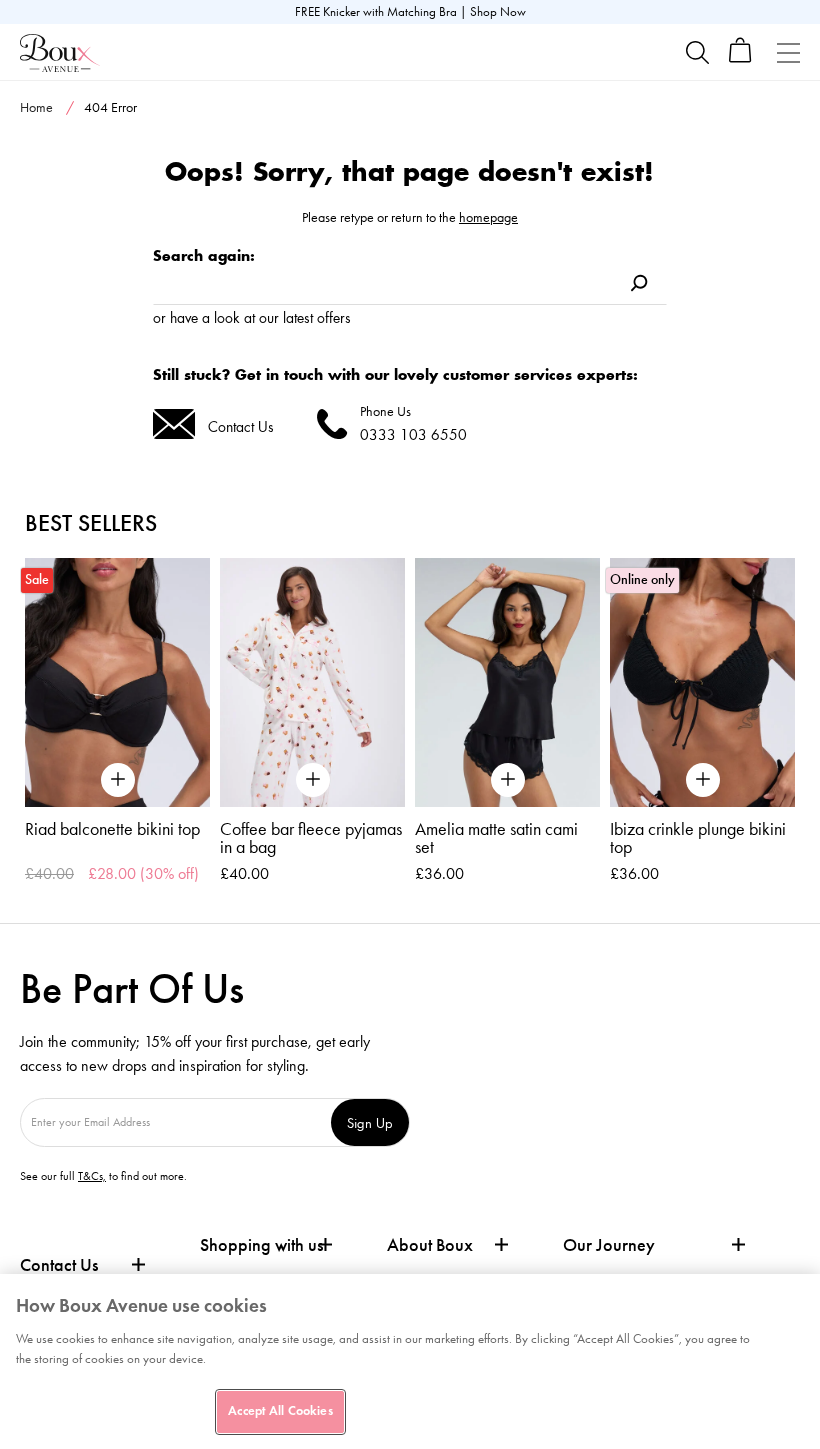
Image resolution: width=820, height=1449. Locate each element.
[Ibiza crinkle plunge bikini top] (702, 683)
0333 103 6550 (413, 434)
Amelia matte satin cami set (496, 838)
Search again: (204, 255)
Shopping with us (261, 1245)
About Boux (430, 1245)
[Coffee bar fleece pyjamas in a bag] (312, 683)
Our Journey (609, 1245)
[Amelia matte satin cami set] (507, 683)
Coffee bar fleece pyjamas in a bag (311, 838)
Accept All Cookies (280, 1411)
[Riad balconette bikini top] (117, 683)
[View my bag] (740, 58)
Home (36, 107)
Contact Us (241, 426)
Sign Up (370, 1122)
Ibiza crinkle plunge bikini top (698, 838)
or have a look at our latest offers (252, 317)
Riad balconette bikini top (112, 829)
